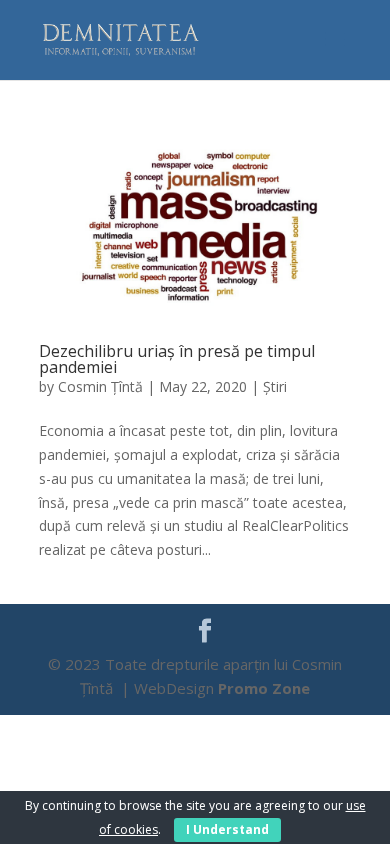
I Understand (227, 829)
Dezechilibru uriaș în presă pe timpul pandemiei (177, 359)
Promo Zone (264, 688)
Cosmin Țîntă (100, 386)
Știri (275, 386)
